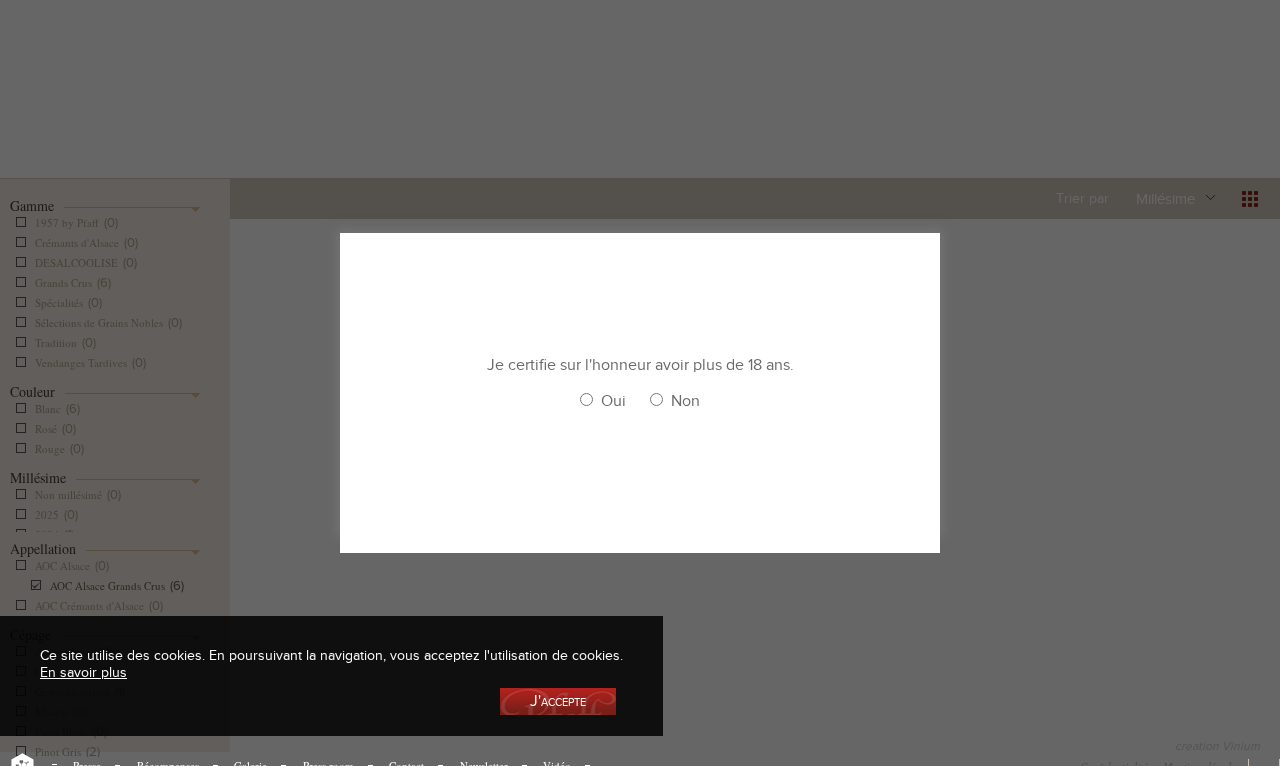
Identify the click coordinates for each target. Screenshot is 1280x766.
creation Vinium (1217, 746)
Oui (613, 401)
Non (685, 401)
